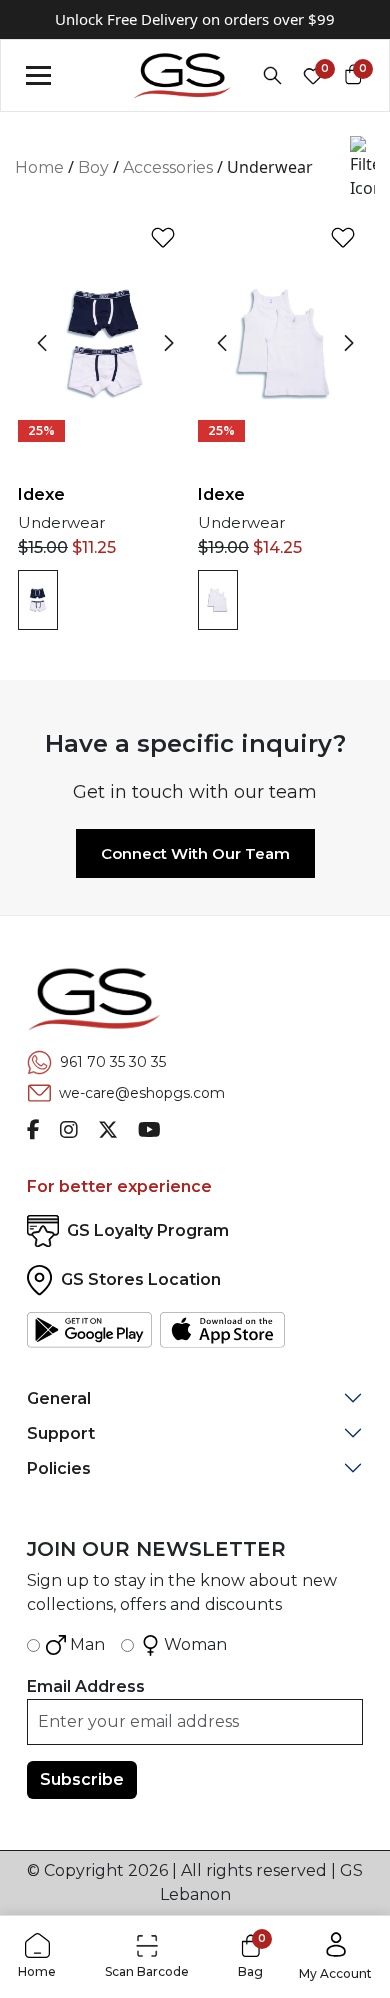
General (59, 1398)
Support (61, 1433)
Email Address (86, 1686)
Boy (93, 167)
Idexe (41, 494)
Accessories (168, 167)
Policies (59, 1468)
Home (39, 167)
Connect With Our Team (195, 853)
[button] (362, 168)
